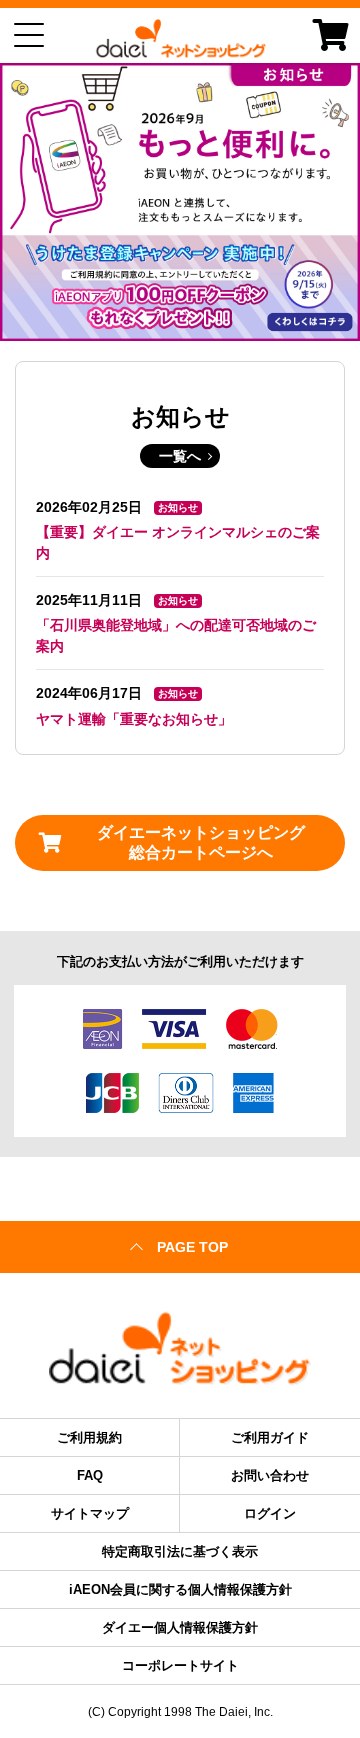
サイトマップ (90, 1513)
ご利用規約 (89, 1437)
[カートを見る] (331, 35)
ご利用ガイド (270, 1437)
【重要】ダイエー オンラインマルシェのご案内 (178, 542)
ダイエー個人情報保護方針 (180, 1627)
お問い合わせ (270, 1475)
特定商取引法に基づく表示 (180, 1551)
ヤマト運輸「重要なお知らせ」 (134, 719)
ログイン (270, 1513)
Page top (192, 1247)
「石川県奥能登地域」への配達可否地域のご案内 (176, 635)
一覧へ (180, 456)
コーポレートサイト (180, 1665)
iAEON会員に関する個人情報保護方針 (180, 1589)
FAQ (90, 1475)
